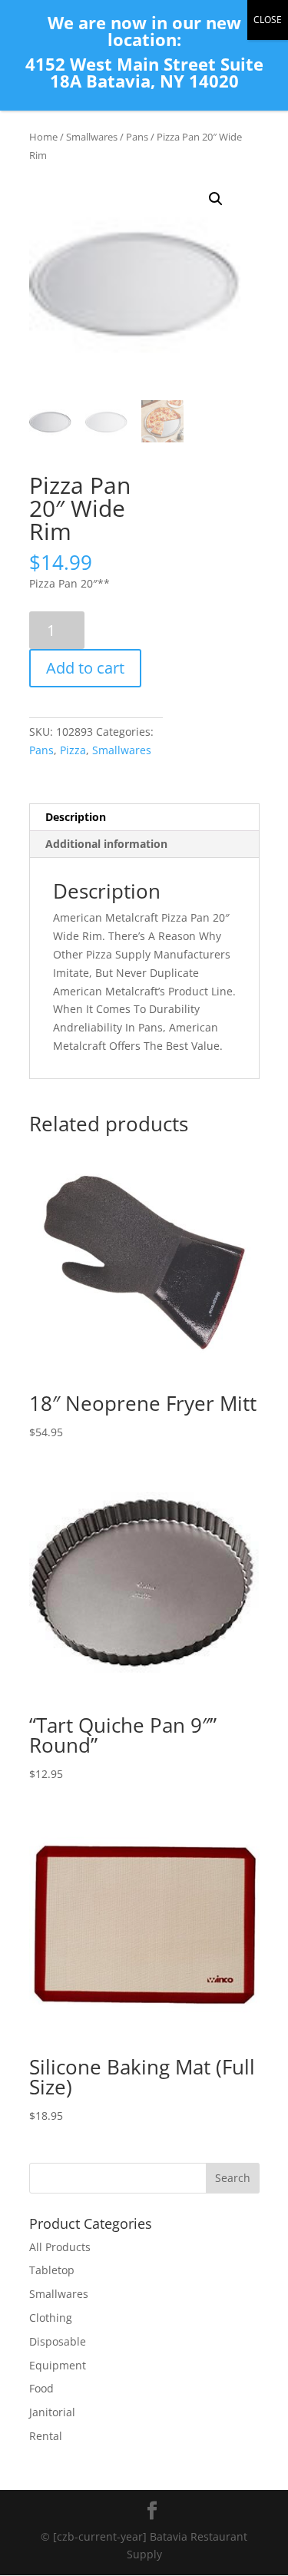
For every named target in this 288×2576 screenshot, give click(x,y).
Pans (137, 137)
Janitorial (52, 2412)
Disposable (58, 2341)
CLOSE (268, 20)
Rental (46, 2436)
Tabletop (52, 2270)
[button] (216, 199)
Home (43, 137)
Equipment (58, 2365)
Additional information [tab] (106, 844)
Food (41, 2388)
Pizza (73, 750)
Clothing (51, 2318)
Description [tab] (76, 817)
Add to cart (85, 668)
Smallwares (92, 137)
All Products (60, 2247)
